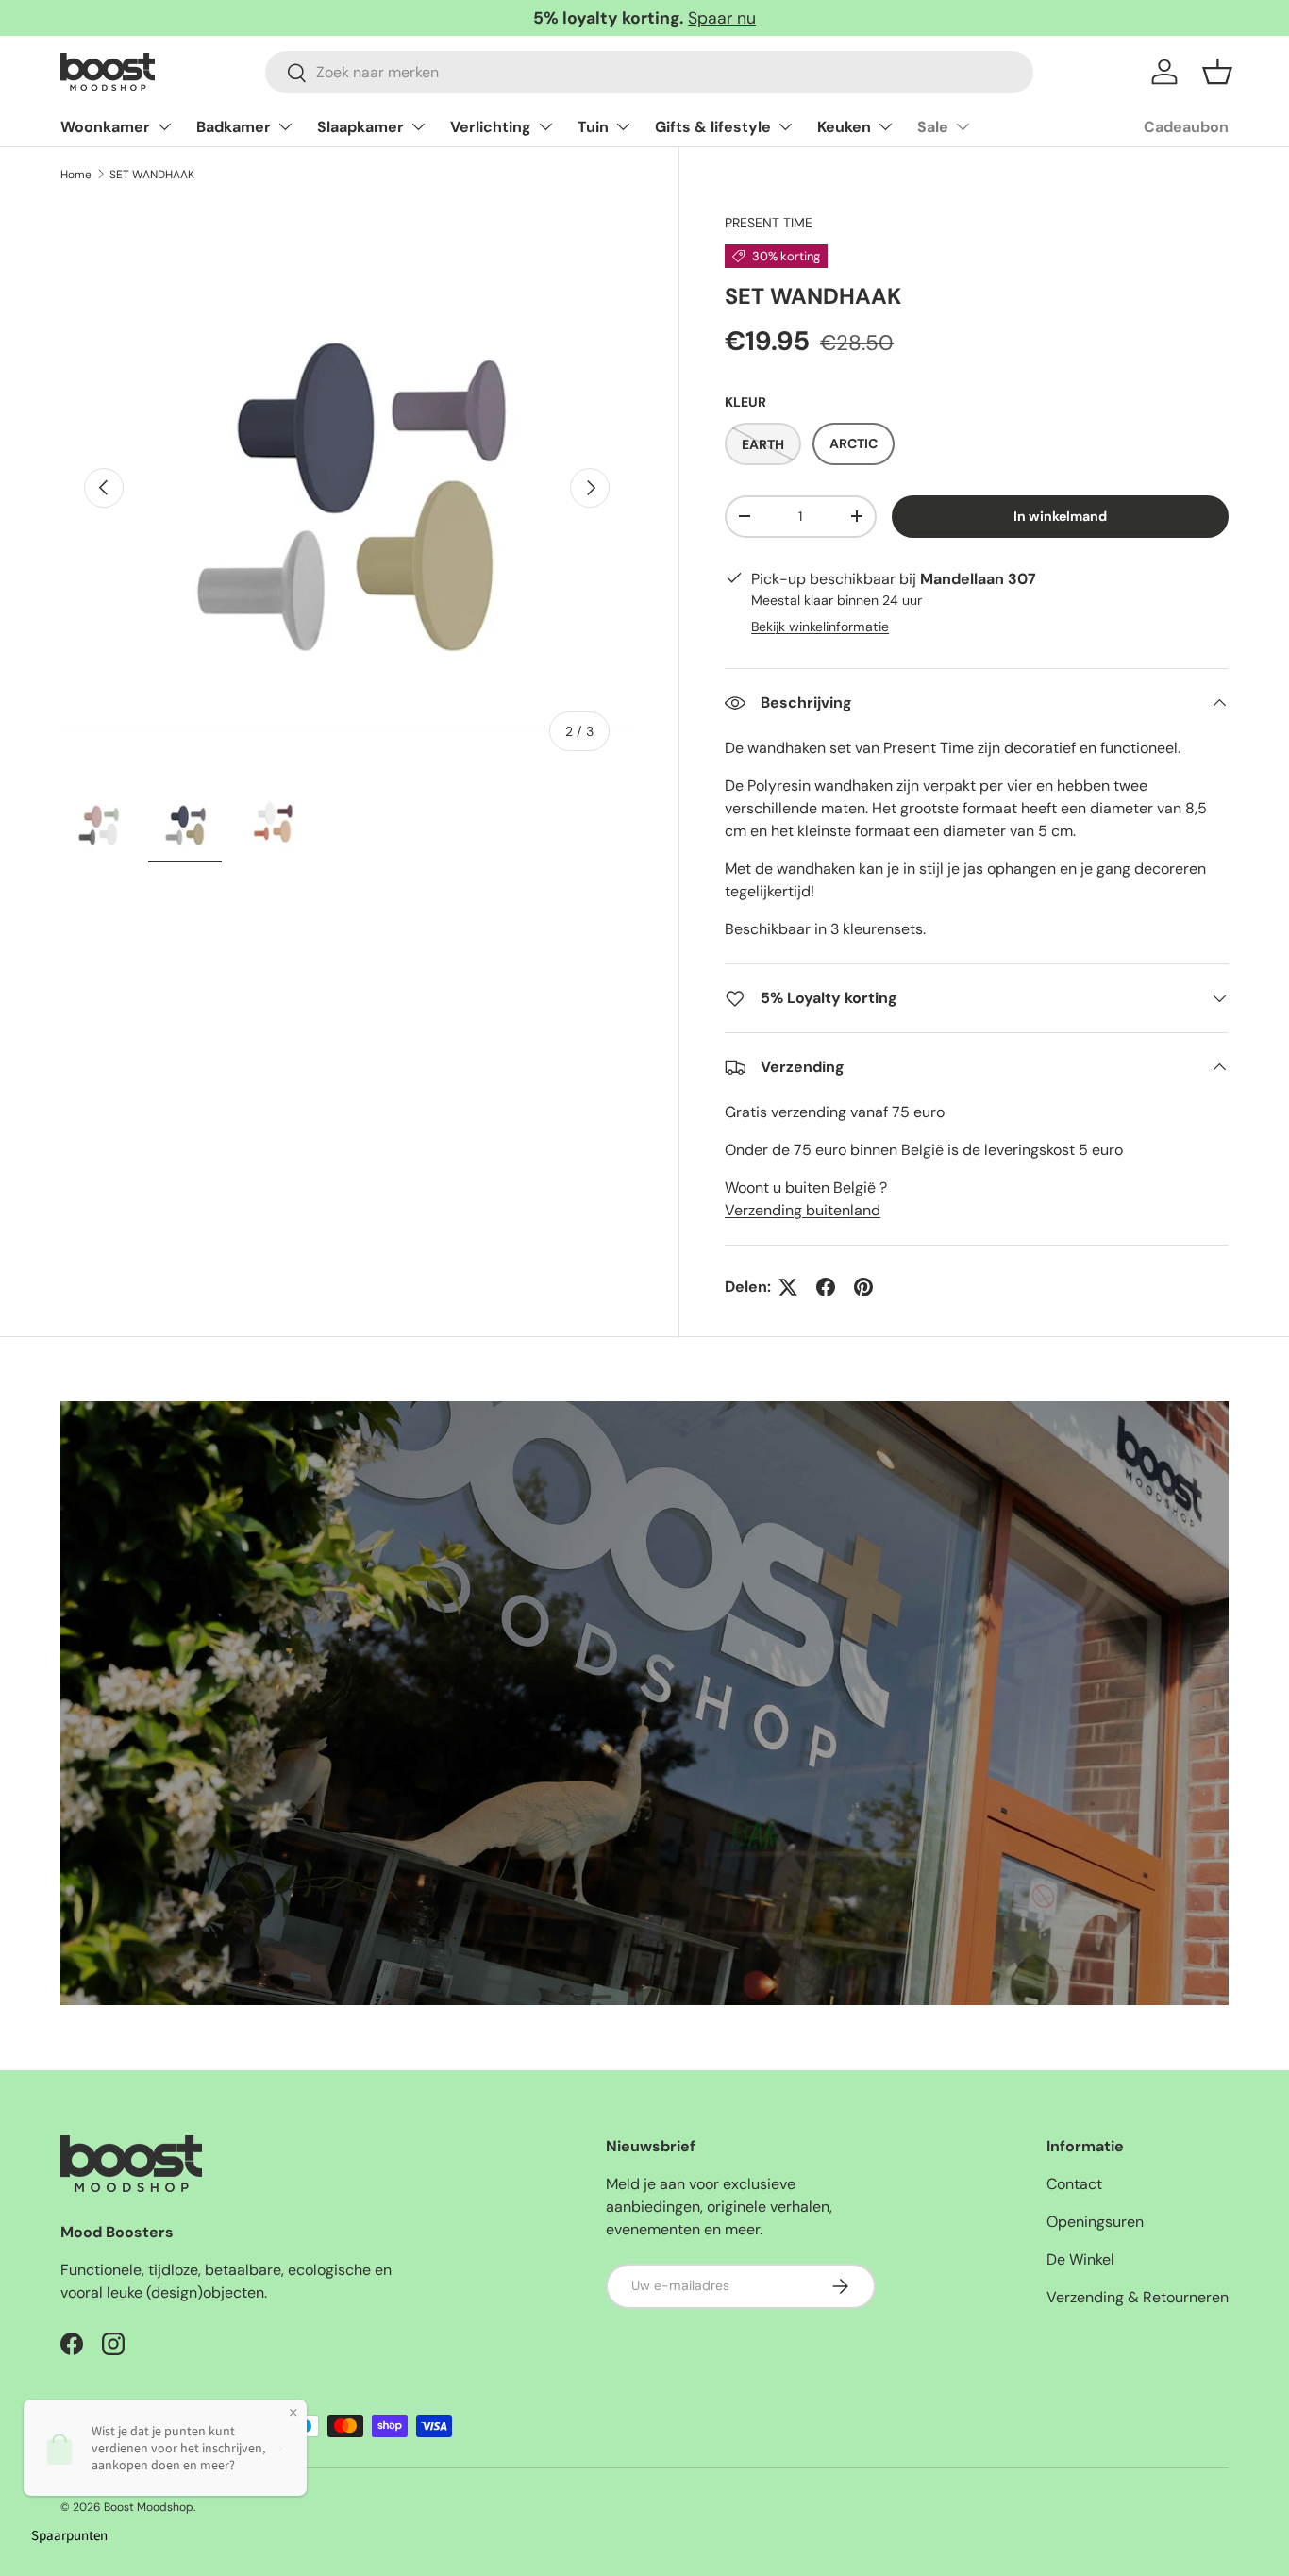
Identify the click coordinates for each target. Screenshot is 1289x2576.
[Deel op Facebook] (826, 1287)
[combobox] (650, 72)
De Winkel (1080, 2259)
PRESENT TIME (769, 223)
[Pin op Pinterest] (863, 1287)
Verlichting (491, 127)
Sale (933, 127)
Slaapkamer (360, 127)
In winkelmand (1060, 516)
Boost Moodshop (149, 2507)
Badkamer (234, 127)
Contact (1074, 2184)
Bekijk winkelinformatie (820, 627)
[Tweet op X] (788, 1287)
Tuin (593, 127)
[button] (1217, 72)
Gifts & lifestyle (713, 127)
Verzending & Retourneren (1138, 2297)
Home (76, 175)
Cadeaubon (1186, 127)
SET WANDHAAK (152, 175)
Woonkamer (105, 127)
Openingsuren (1095, 2222)
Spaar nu (722, 18)
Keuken (844, 127)
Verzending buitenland (803, 1210)
